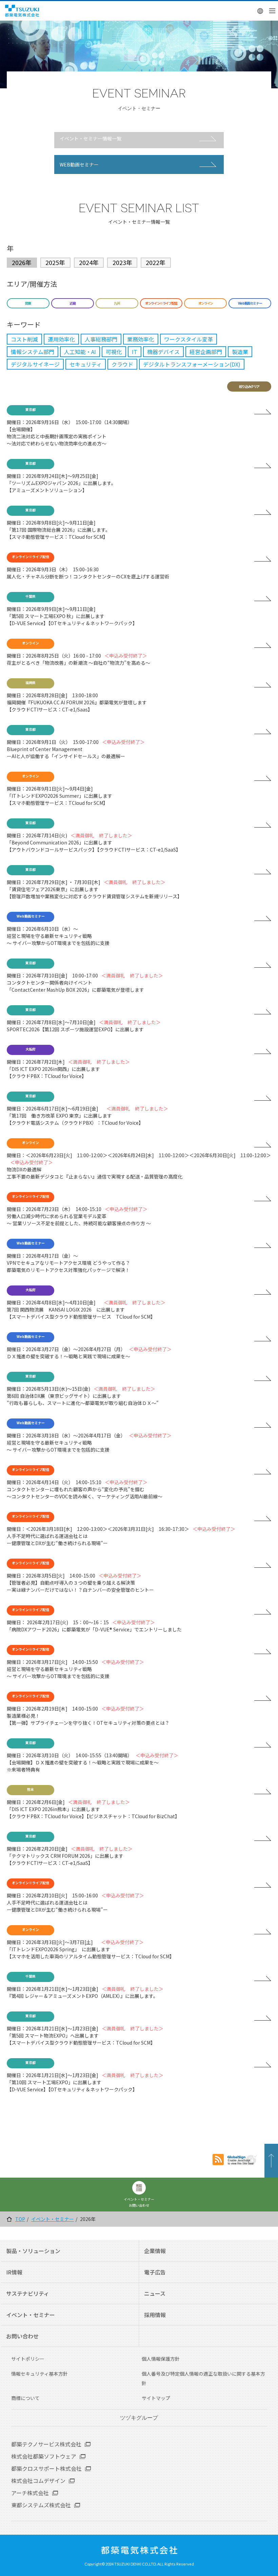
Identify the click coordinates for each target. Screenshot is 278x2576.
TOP (20, 2219)
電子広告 (155, 2272)
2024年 (89, 262)
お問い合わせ (22, 2336)
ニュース (155, 2293)
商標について (25, 2398)
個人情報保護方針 (161, 2359)
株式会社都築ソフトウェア (44, 2456)
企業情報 (155, 2251)
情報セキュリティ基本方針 (39, 2374)
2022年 (156, 262)
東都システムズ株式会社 (41, 2505)
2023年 (122, 262)
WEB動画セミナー (79, 164)
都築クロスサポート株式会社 (46, 2468)
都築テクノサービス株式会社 (46, 2444)
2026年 (22, 262)
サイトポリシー (28, 2359)
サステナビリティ (28, 2293)
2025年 (55, 262)
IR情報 (14, 2272)
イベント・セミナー (53, 2219)
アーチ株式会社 (30, 2493)
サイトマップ (156, 2398)
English (261, 11)
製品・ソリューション (33, 2251)
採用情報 (155, 2315)
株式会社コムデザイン (38, 2481)
